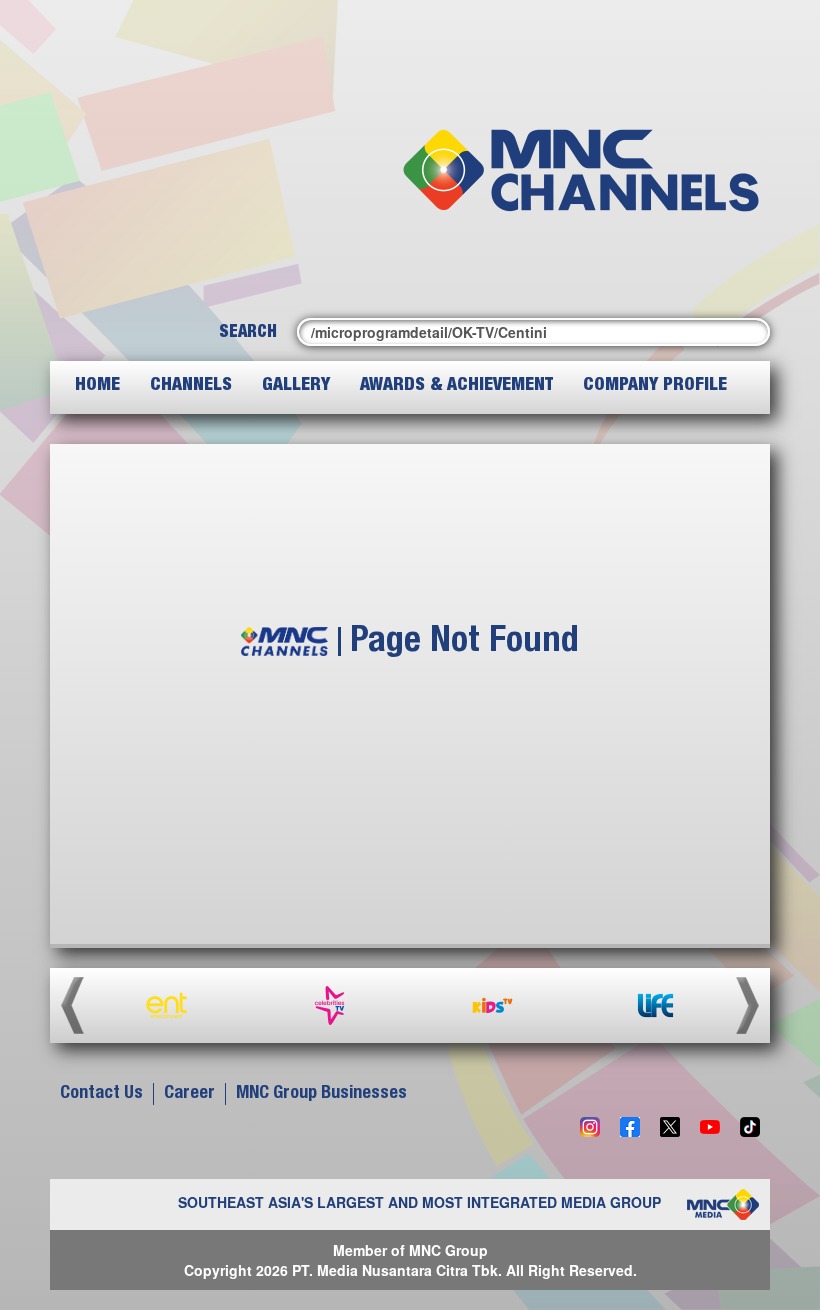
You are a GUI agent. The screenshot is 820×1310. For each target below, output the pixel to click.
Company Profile (655, 386)
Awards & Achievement (456, 386)
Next (747, 1006)
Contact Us (101, 1094)
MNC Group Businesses (321, 1094)
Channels (191, 386)
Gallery (296, 386)
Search (248, 333)
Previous (72, 1006)
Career (189, 1094)
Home (97, 386)
